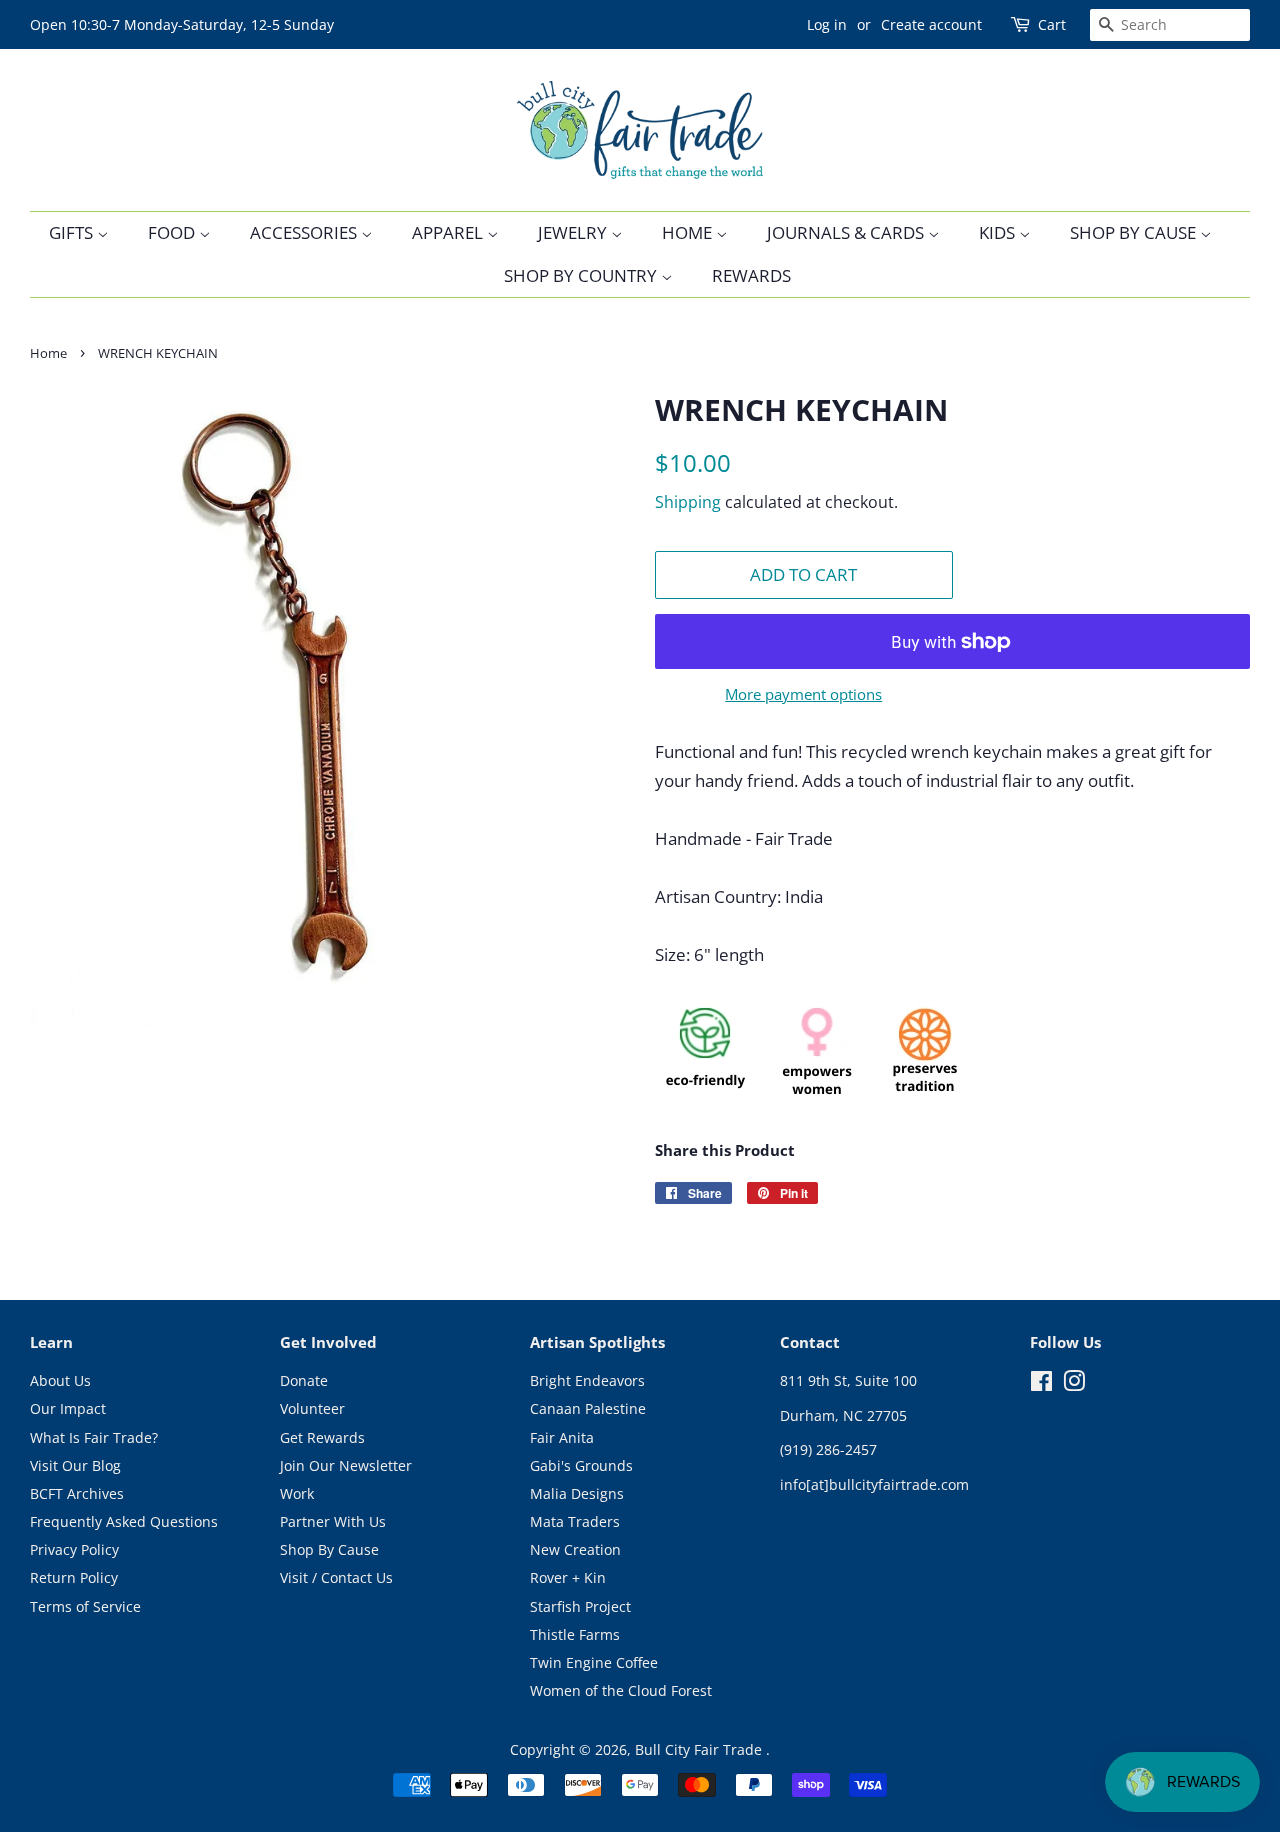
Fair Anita (562, 1437)
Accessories (305, 232)
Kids (999, 232)
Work (297, 1493)
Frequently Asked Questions (124, 1521)
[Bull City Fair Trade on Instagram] (1074, 1384)
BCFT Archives (77, 1493)
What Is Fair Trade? (94, 1437)
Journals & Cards (847, 232)
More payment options (803, 694)
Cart (1052, 24)
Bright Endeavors (587, 1380)
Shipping (688, 502)
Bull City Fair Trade (700, 1749)
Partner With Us (333, 1521)
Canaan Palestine (588, 1408)
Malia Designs (577, 1493)
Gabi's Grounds (581, 1465)
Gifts (73, 232)
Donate (304, 1380)
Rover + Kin (568, 1577)
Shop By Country (582, 275)
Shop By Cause (1135, 232)
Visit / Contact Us (336, 1577)
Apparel (449, 232)
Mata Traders (575, 1521)
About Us (60, 1380)
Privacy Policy (74, 1549)
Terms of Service (85, 1606)
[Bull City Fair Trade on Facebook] (1041, 1384)
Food (173, 232)
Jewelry (574, 232)
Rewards (751, 275)
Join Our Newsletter (346, 1465)
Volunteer (312, 1408)
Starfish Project (580, 1606)
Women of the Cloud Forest (621, 1690)
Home (689, 232)
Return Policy (74, 1577)
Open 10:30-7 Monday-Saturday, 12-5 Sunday (182, 24)
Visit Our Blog (75, 1465)
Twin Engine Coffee (594, 1662)
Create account (931, 24)
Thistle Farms (575, 1634)
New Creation (575, 1549)
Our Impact (68, 1408)
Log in (827, 24)
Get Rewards (322, 1437)
